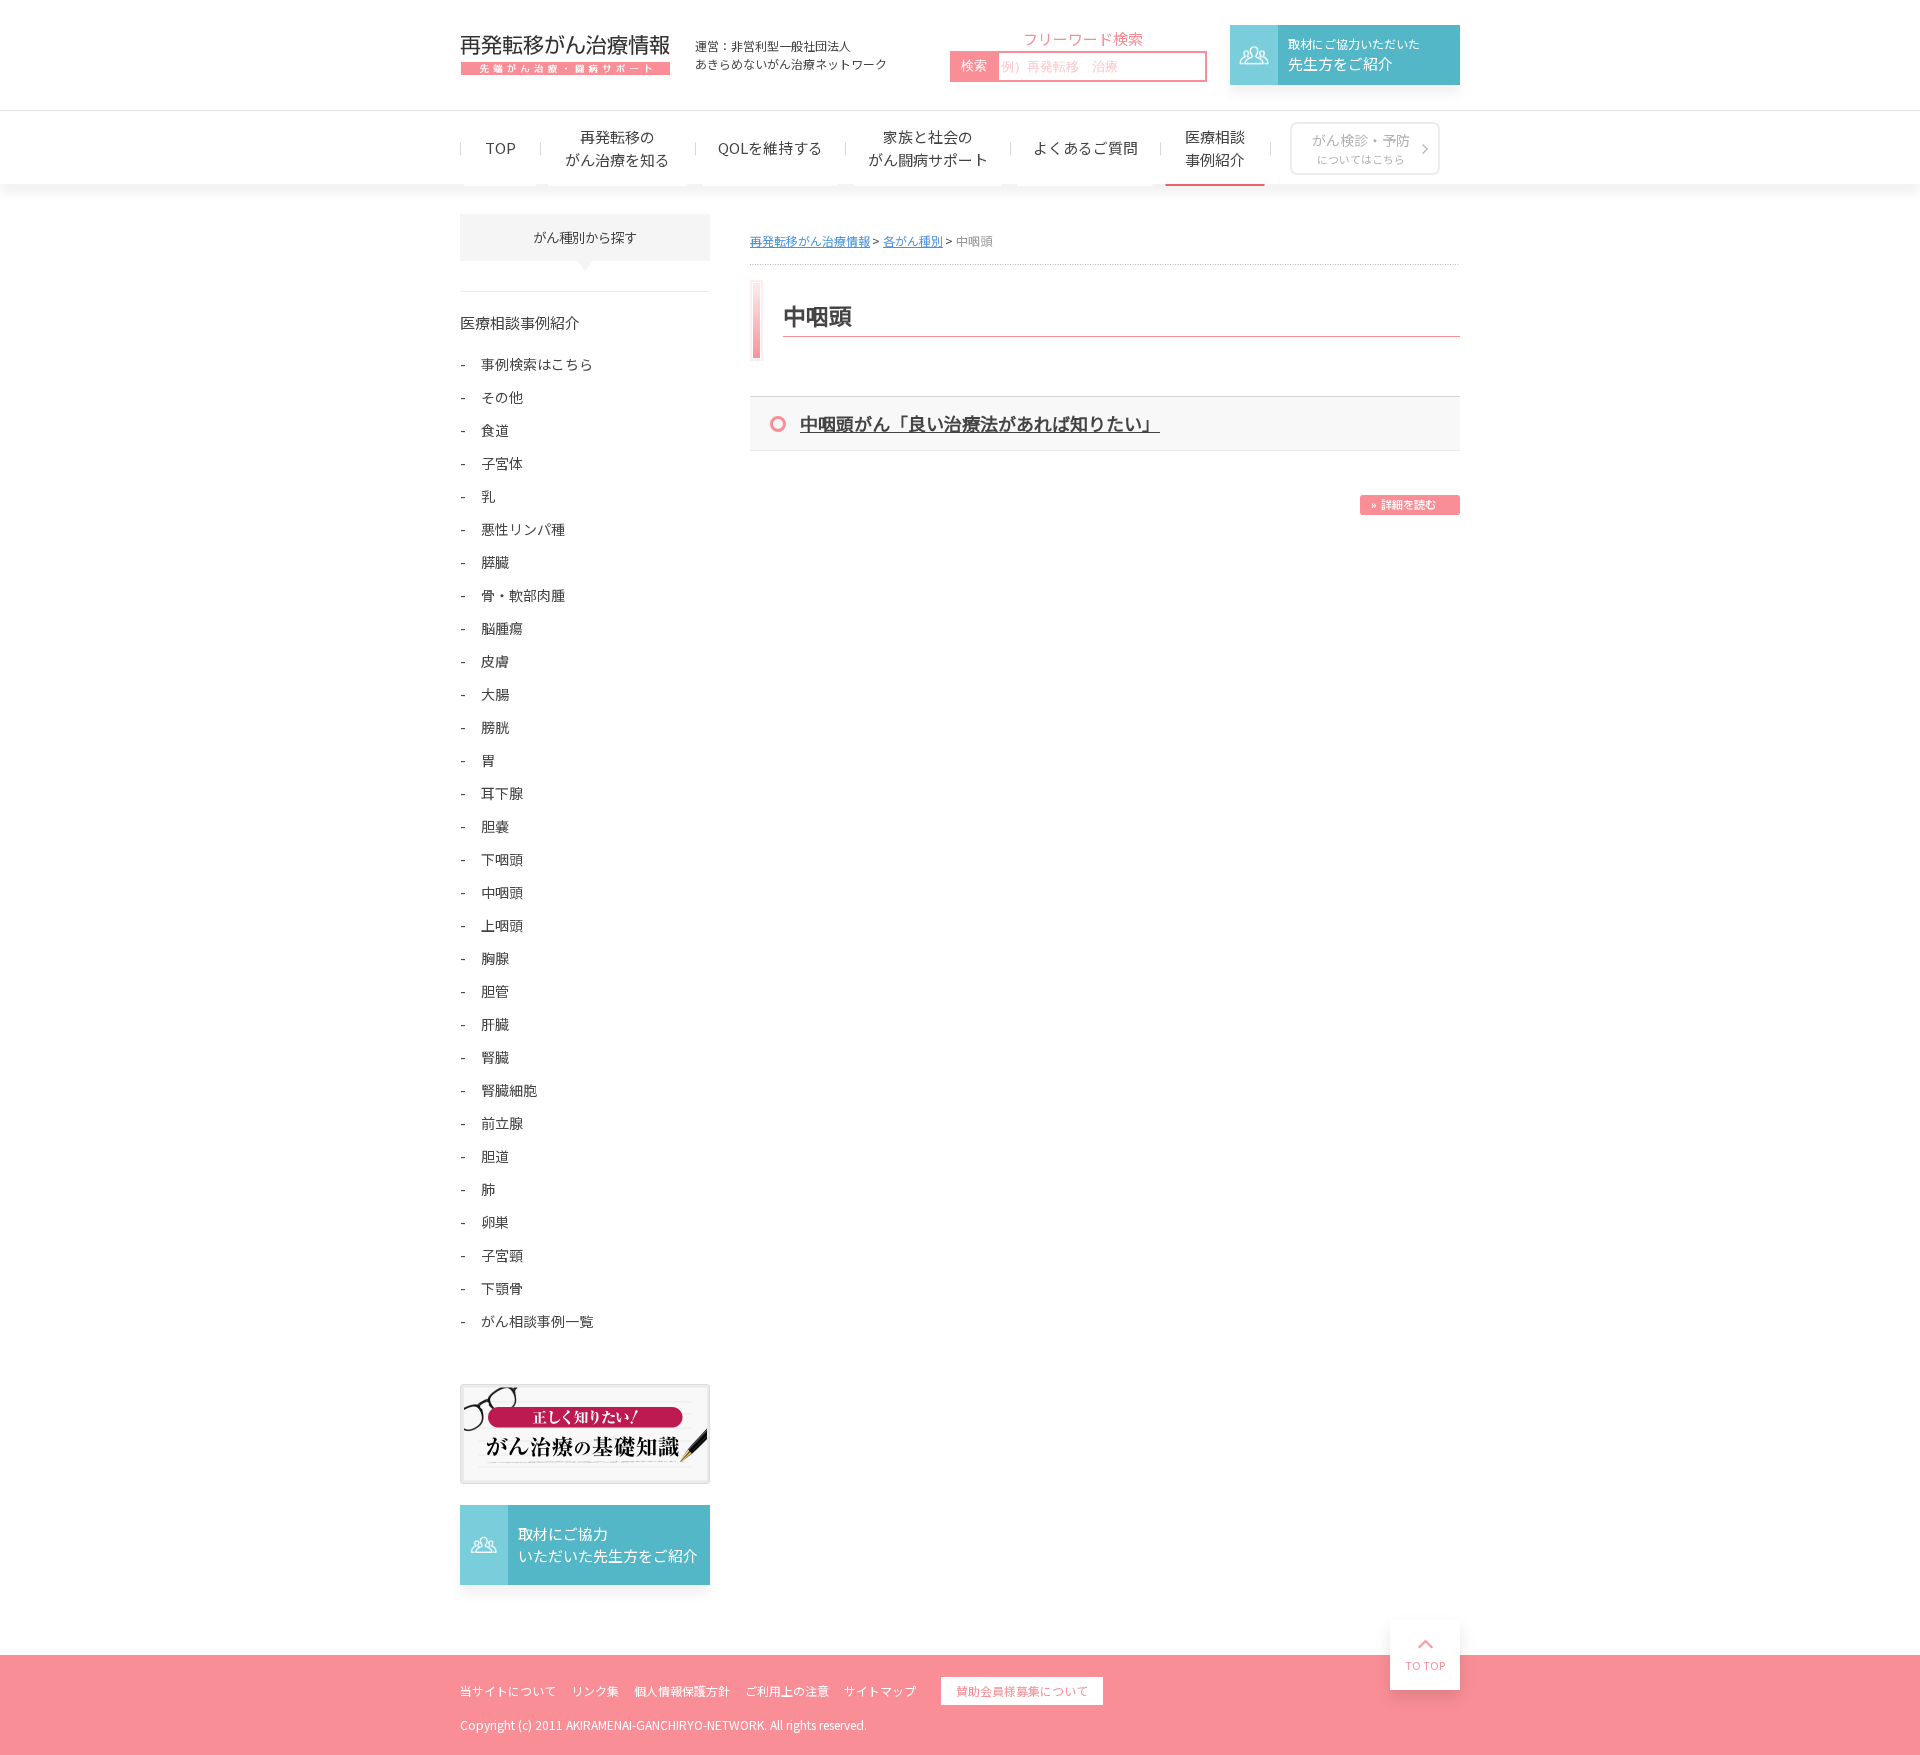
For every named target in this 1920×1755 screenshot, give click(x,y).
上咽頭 (502, 925)
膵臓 (495, 562)
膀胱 (495, 727)
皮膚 (495, 661)
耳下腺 (502, 793)
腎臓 (495, 1057)
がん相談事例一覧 (537, 1321)
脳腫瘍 (502, 628)
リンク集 (595, 1690)
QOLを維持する (770, 147)
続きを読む (1410, 505)
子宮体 (502, 463)
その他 (502, 397)
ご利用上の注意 (787, 1690)
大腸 (495, 694)
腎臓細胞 (509, 1090)
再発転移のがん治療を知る (617, 148)
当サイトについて (508, 1690)
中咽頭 (502, 892)
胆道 (495, 1156)
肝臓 (495, 1024)
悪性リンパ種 (523, 529)
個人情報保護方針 (682, 1690)
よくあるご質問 (1085, 147)
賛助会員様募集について (1022, 1690)
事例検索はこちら (537, 364)
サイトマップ (880, 1690)
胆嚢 (495, 826)
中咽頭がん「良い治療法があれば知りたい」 (980, 423)
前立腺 (502, 1123)
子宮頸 (502, 1255)
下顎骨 (502, 1288)
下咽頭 (502, 859)
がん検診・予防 (1361, 148)
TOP (500, 147)
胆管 (495, 991)
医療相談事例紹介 (1215, 148)
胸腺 (495, 958)
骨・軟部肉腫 (523, 595)
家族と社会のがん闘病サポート (928, 148)
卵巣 (495, 1222)
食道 (495, 430)
